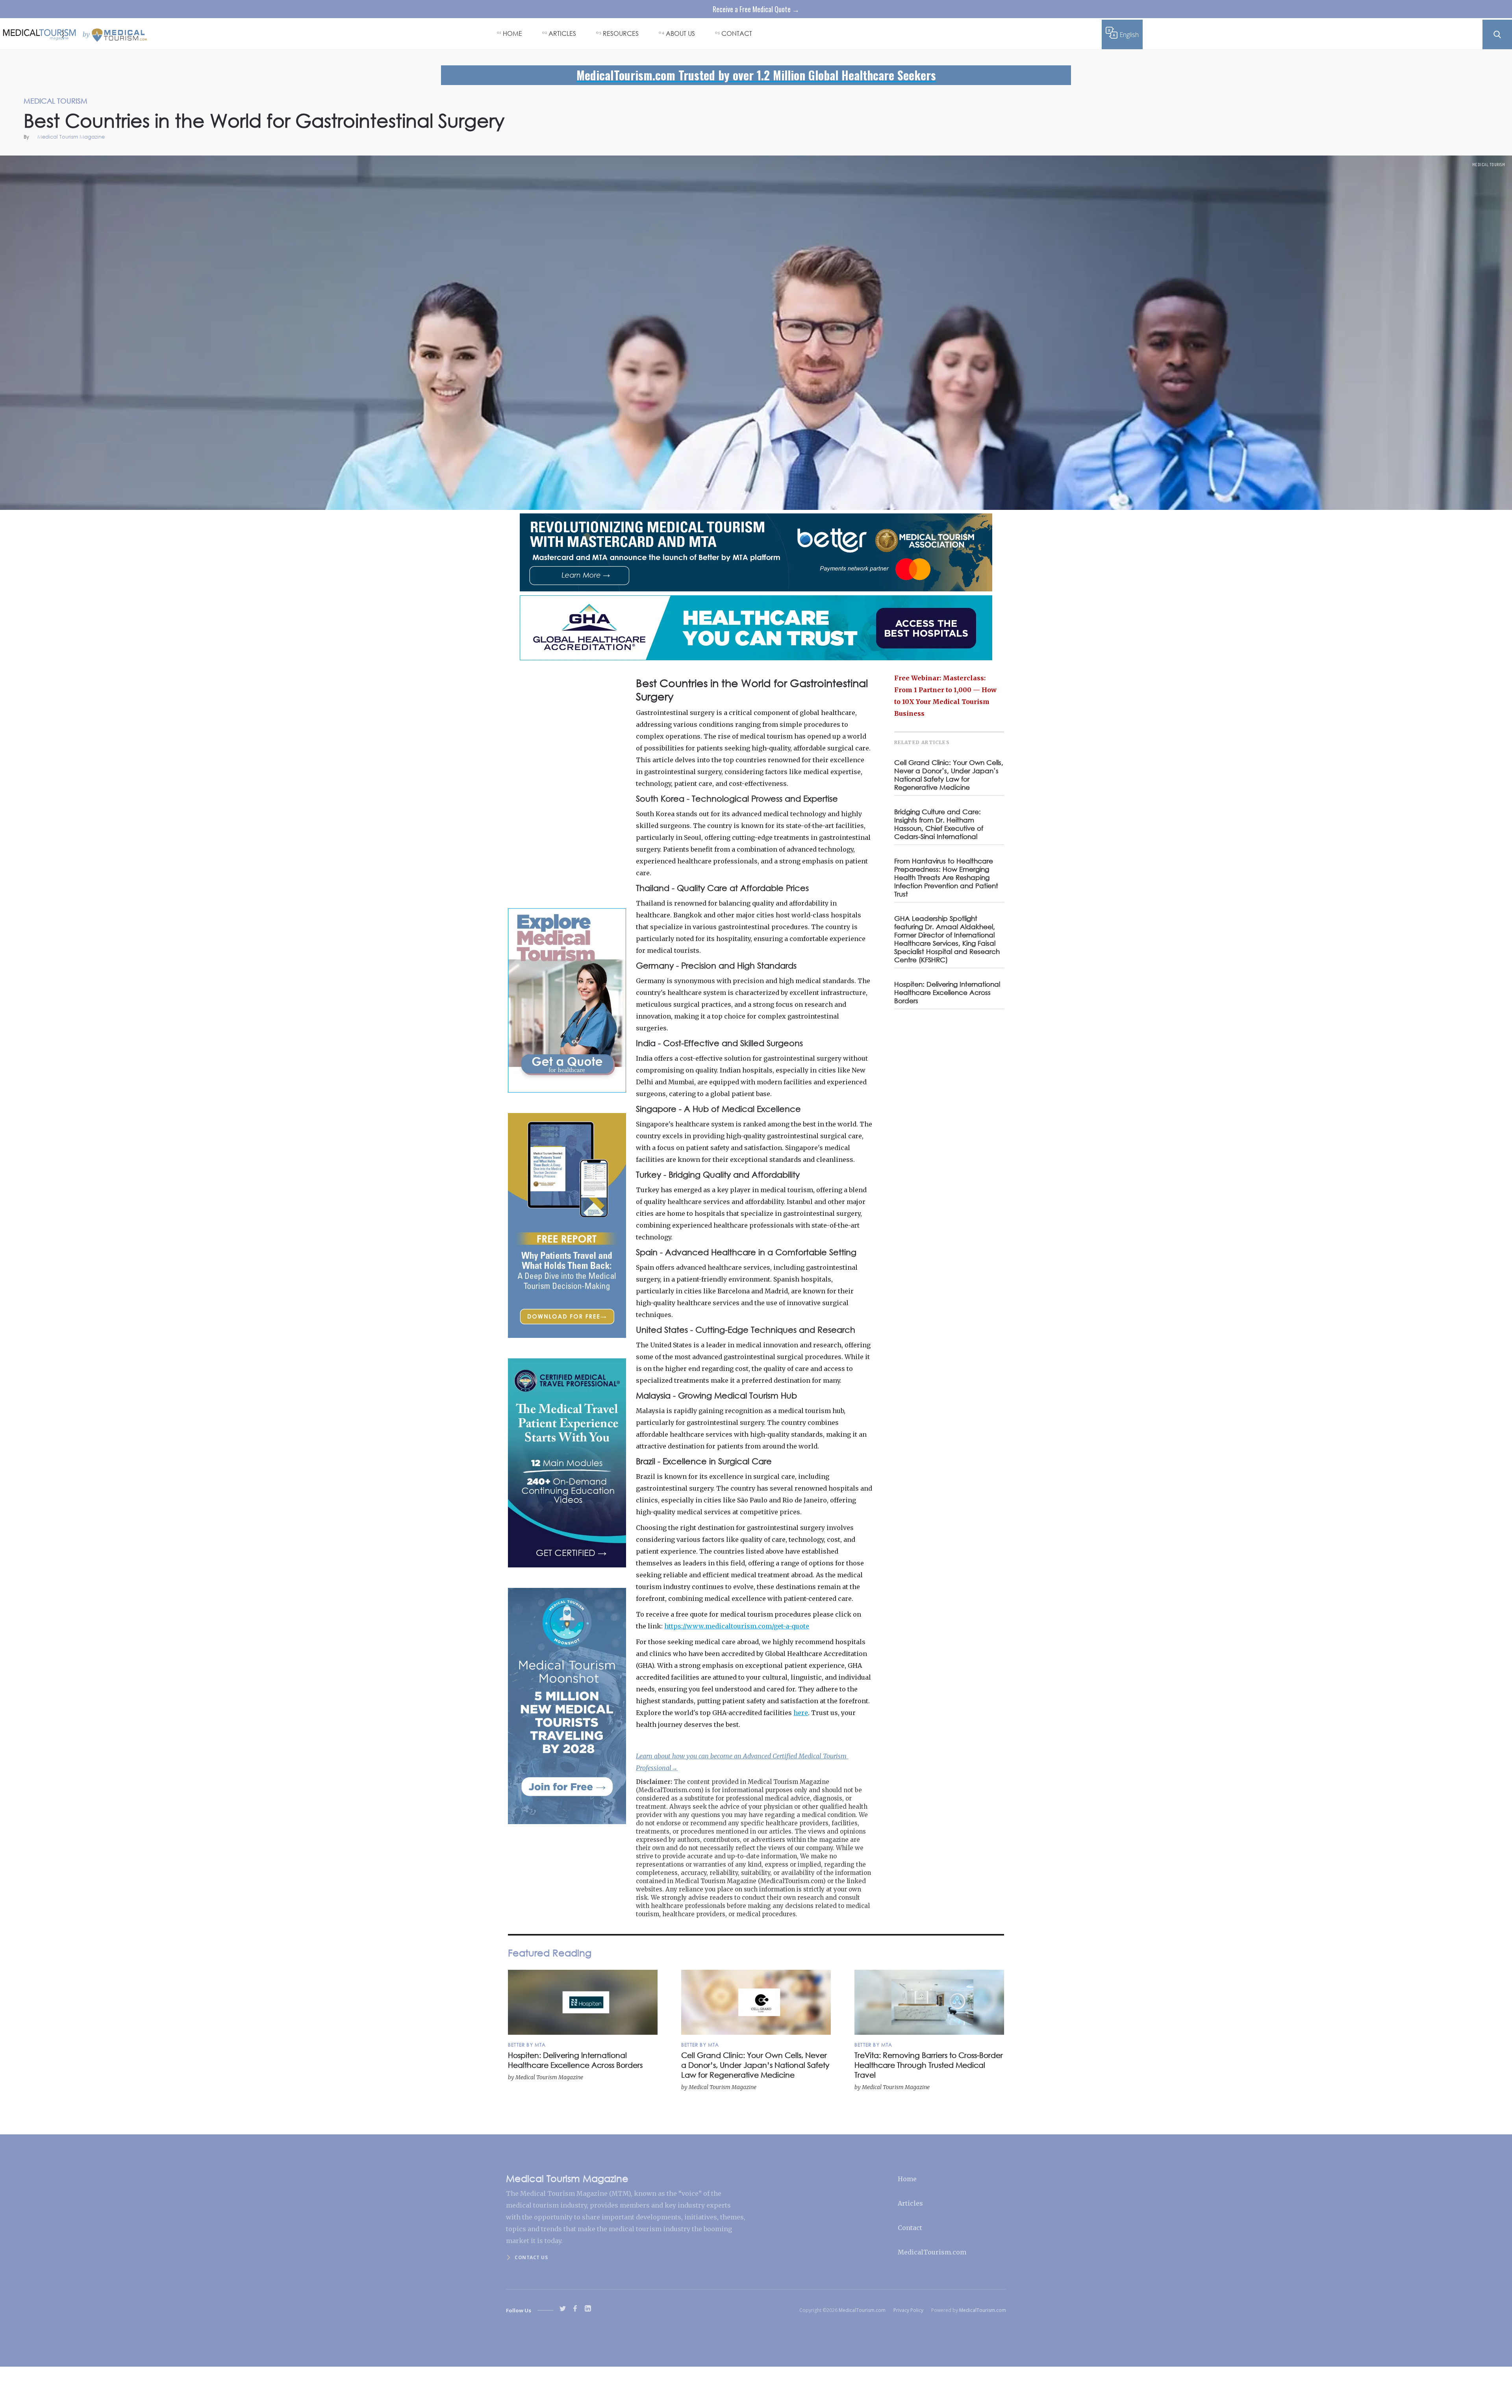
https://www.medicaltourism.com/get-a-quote (737, 1626)
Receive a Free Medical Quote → (756, 9)
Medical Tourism (1489, 165)
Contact (910, 2228)
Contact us (531, 2257)
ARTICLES (562, 33)
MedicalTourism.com (932, 2252)
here (801, 1713)
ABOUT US (680, 33)
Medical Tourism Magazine (71, 137)
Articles (910, 2203)
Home (907, 2179)
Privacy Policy (908, 2310)
